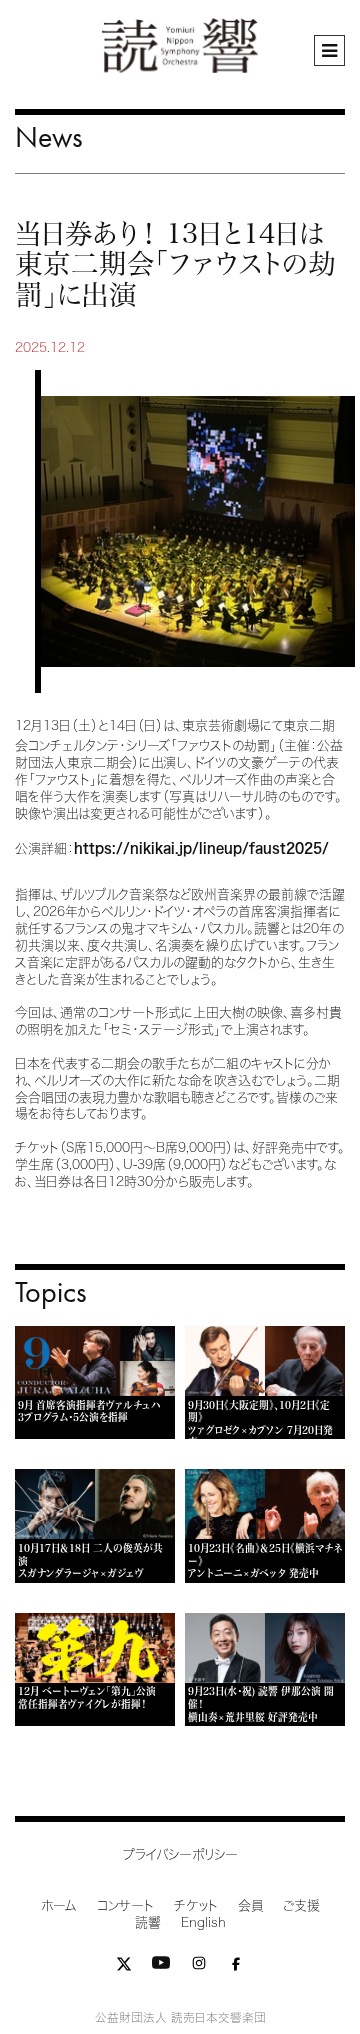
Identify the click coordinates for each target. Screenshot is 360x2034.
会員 (250, 1905)
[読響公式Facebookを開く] (236, 1967)
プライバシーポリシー (180, 1854)
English (203, 1922)
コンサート (125, 1905)
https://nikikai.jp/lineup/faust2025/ (201, 848)
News (49, 136)
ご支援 (301, 1905)
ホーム (59, 1905)
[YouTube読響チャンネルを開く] (161, 1967)
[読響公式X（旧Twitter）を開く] (124, 1967)
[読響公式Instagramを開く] (199, 1967)
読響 (148, 1922)
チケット (196, 1905)
